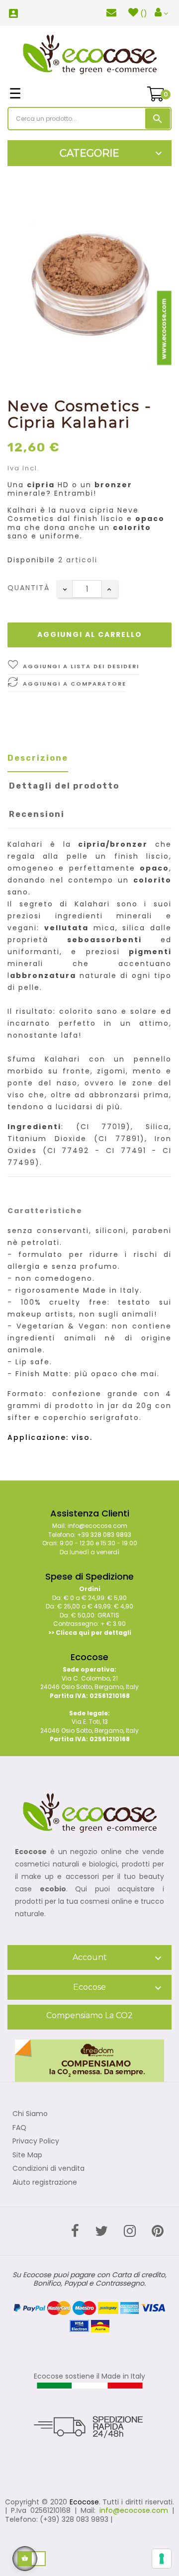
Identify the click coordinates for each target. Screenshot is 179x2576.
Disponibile (31, 560)
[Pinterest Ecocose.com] (158, 2231)
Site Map (27, 2155)
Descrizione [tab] (38, 758)
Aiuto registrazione (45, 2183)
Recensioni (37, 814)
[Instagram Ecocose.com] (130, 2231)
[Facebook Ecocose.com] (75, 2231)
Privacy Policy (36, 2141)
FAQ (19, 2128)
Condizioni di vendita (48, 2169)
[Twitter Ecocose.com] (101, 2231)
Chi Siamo (30, 2114)
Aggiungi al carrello (90, 634)
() (144, 13)
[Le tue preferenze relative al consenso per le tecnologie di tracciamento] (162, 2559)
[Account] (161, 13)
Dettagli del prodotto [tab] (64, 786)
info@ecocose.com (134, 2510)
